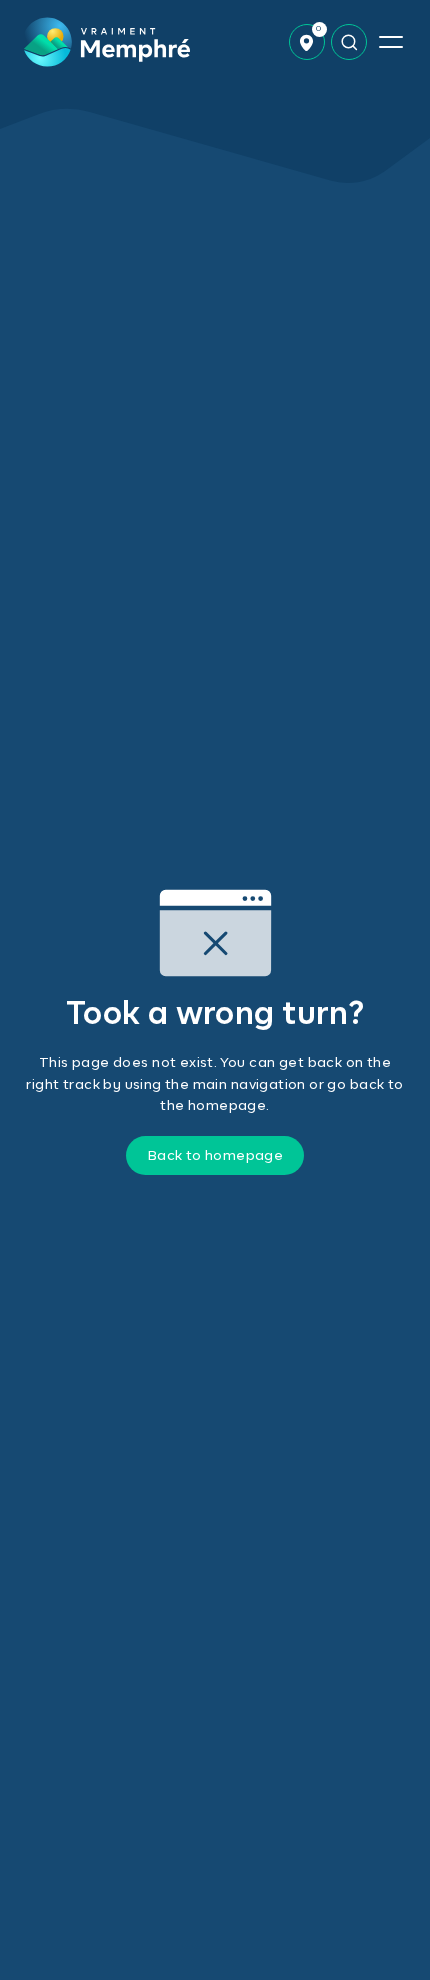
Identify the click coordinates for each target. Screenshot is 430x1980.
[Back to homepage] (106, 42)
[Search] (349, 42)
